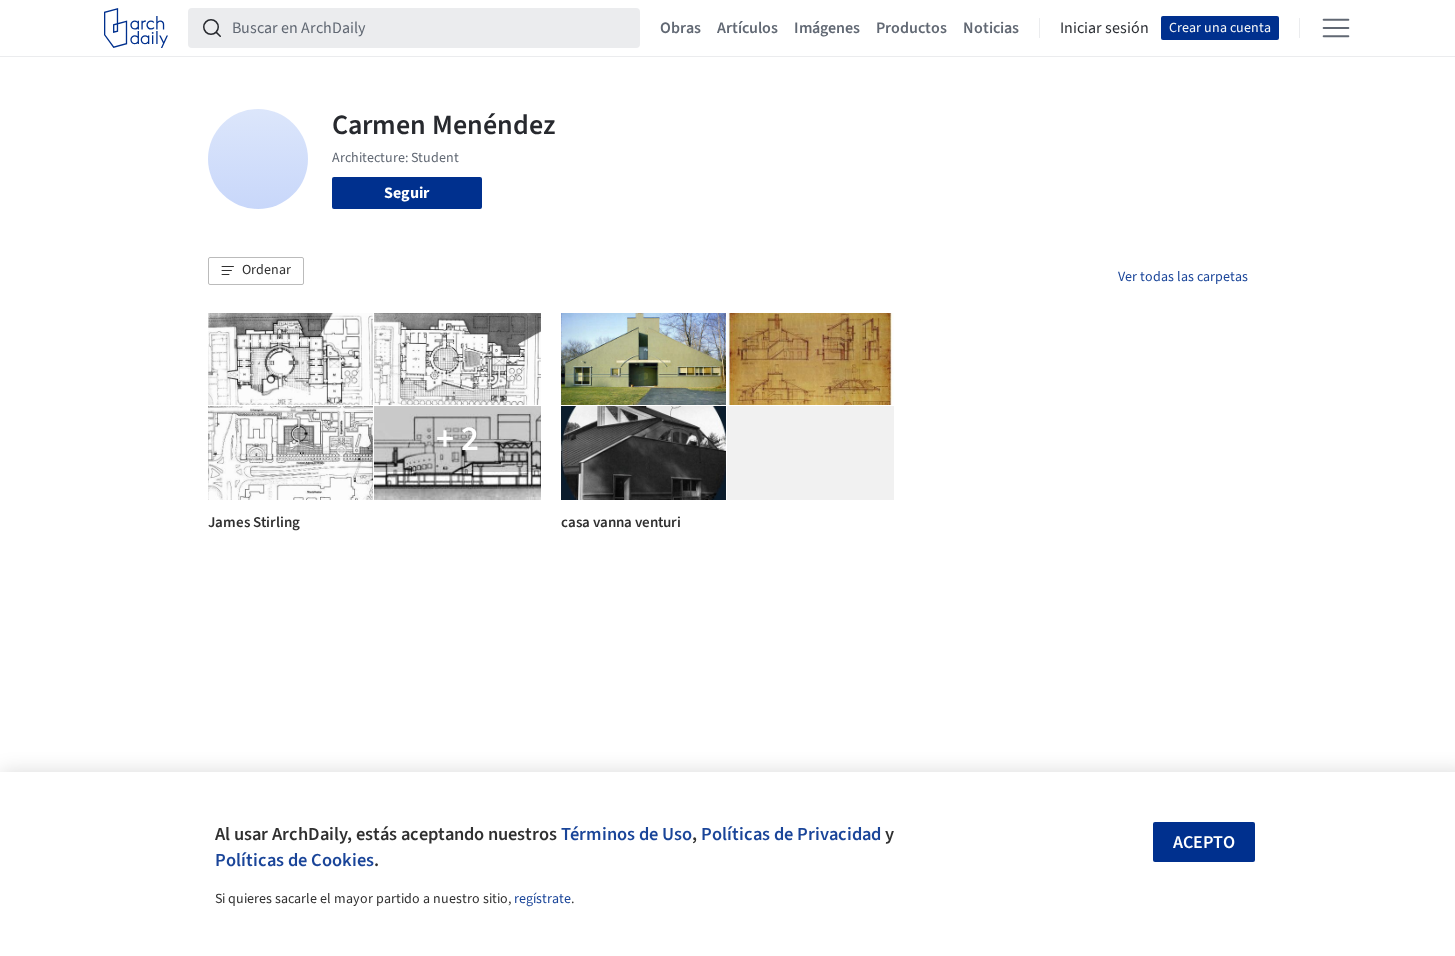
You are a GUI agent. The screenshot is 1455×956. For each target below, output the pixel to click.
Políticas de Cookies (294, 860)
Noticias (991, 28)
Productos (911, 28)
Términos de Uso (626, 834)
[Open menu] (1336, 28)
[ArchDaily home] (136, 28)
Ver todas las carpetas (1183, 277)
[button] (256, 271)
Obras (680, 28)
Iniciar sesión (1104, 28)
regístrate (542, 899)
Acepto (1204, 842)
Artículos (747, 28)
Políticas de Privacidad (791, 834)
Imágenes (827, 28)
